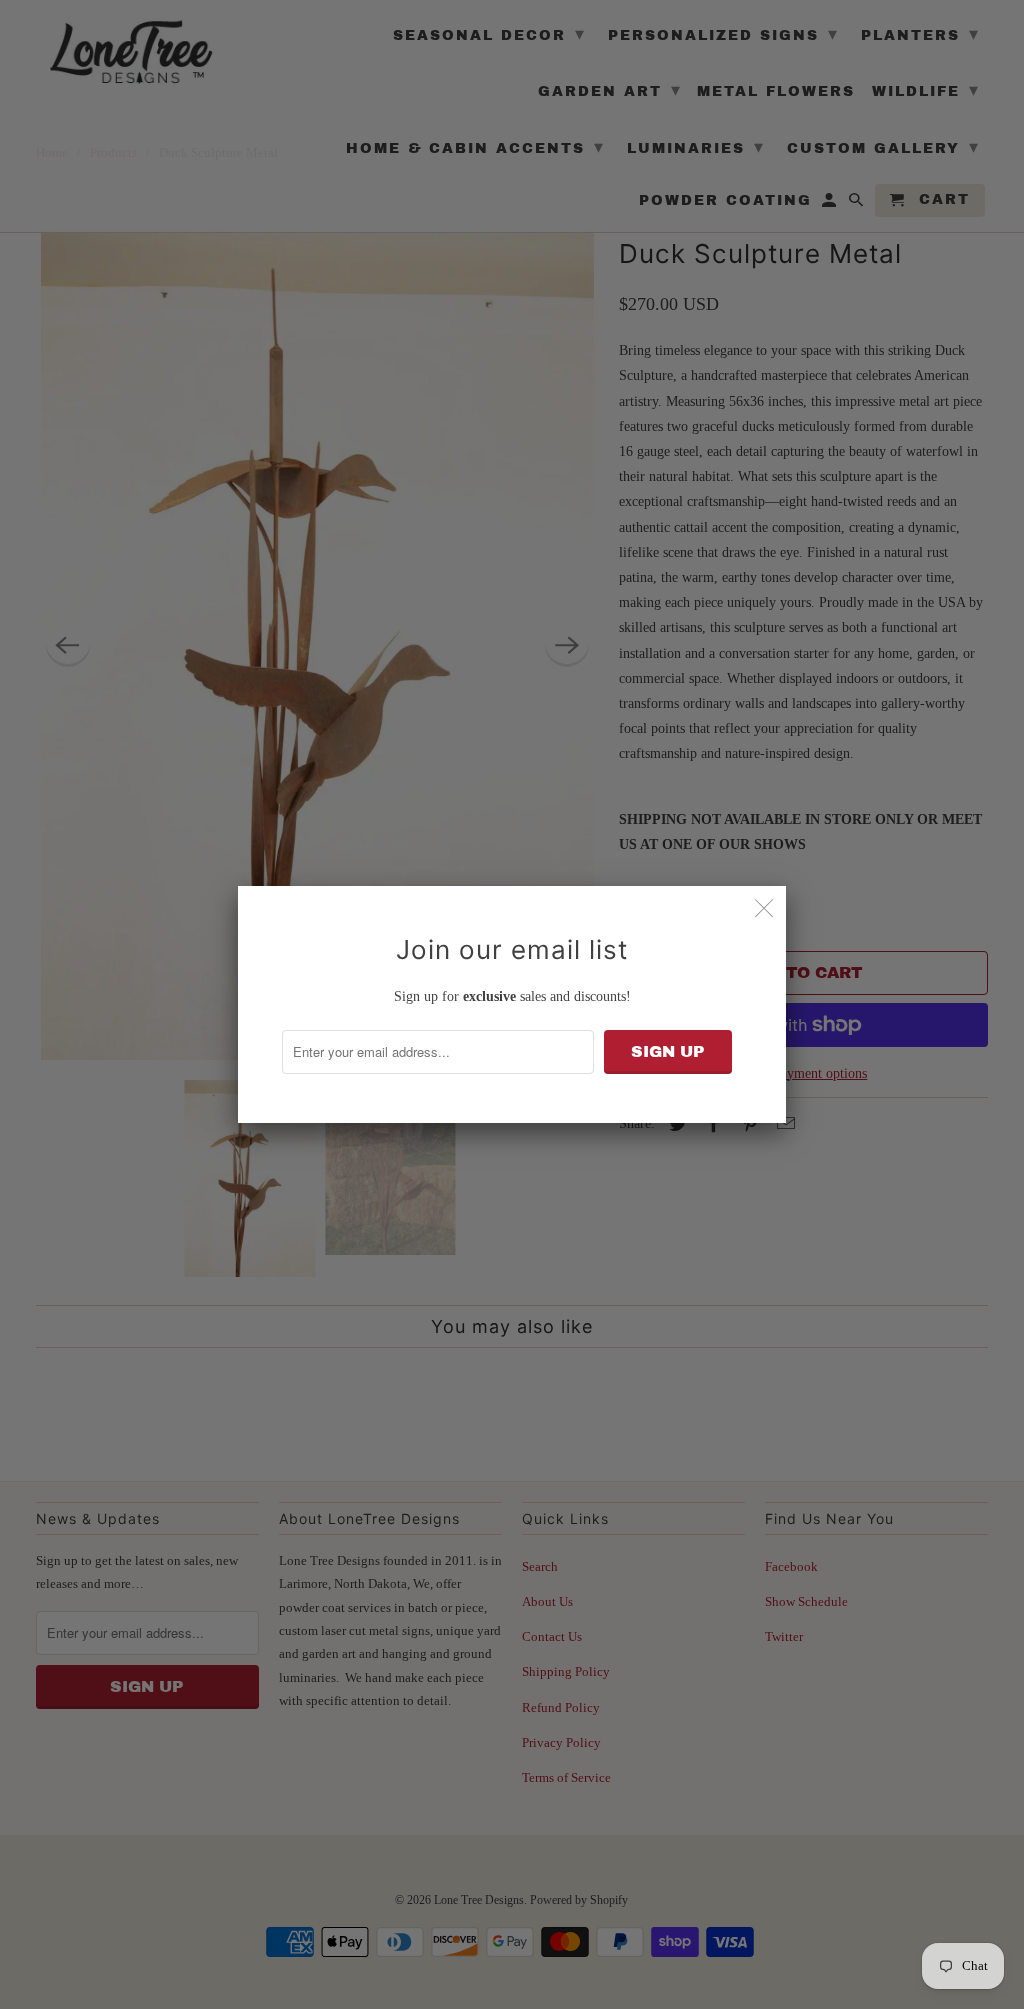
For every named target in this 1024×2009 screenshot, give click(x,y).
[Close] (764, 908)
